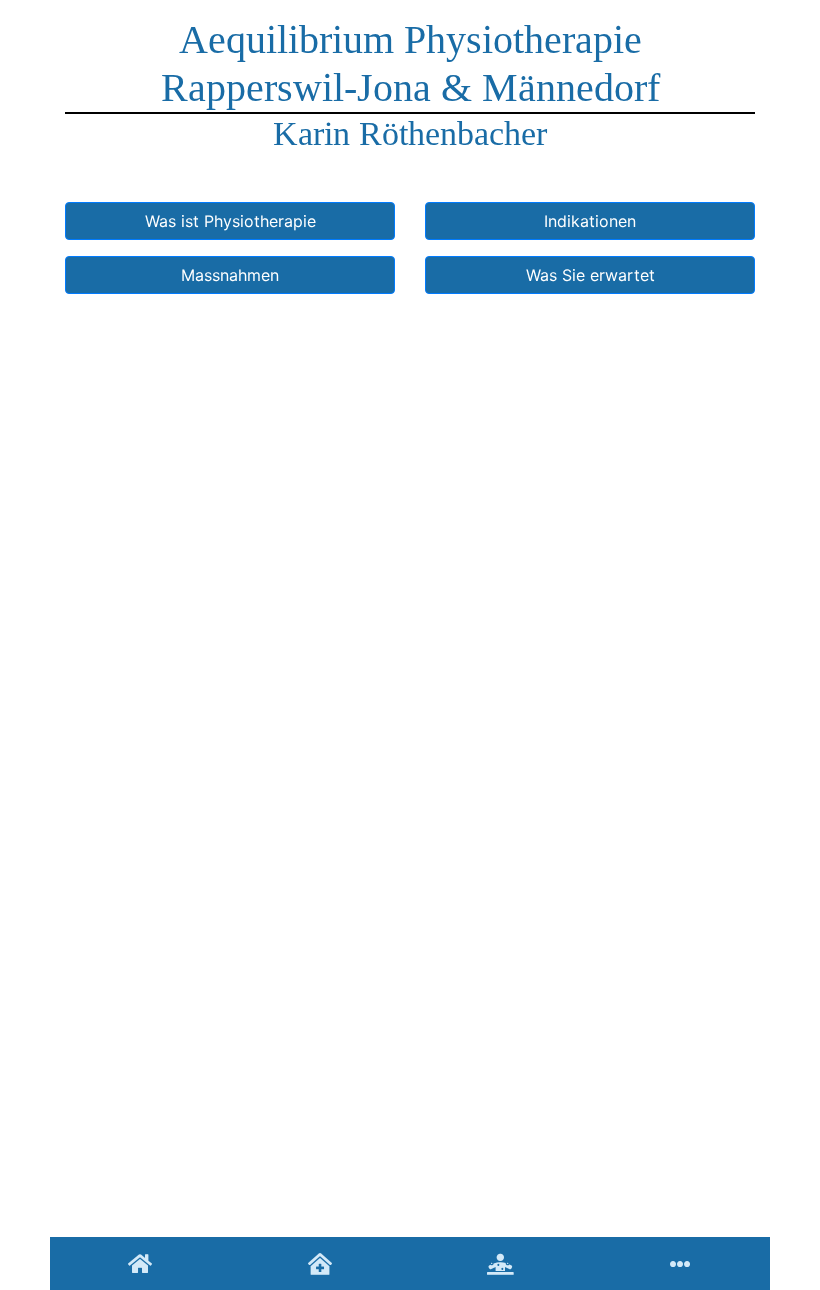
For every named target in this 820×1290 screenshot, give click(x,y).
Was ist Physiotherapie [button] (230, 221)
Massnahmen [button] (230, 275)
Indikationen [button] (590, 221)
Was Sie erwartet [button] (590, 275)
